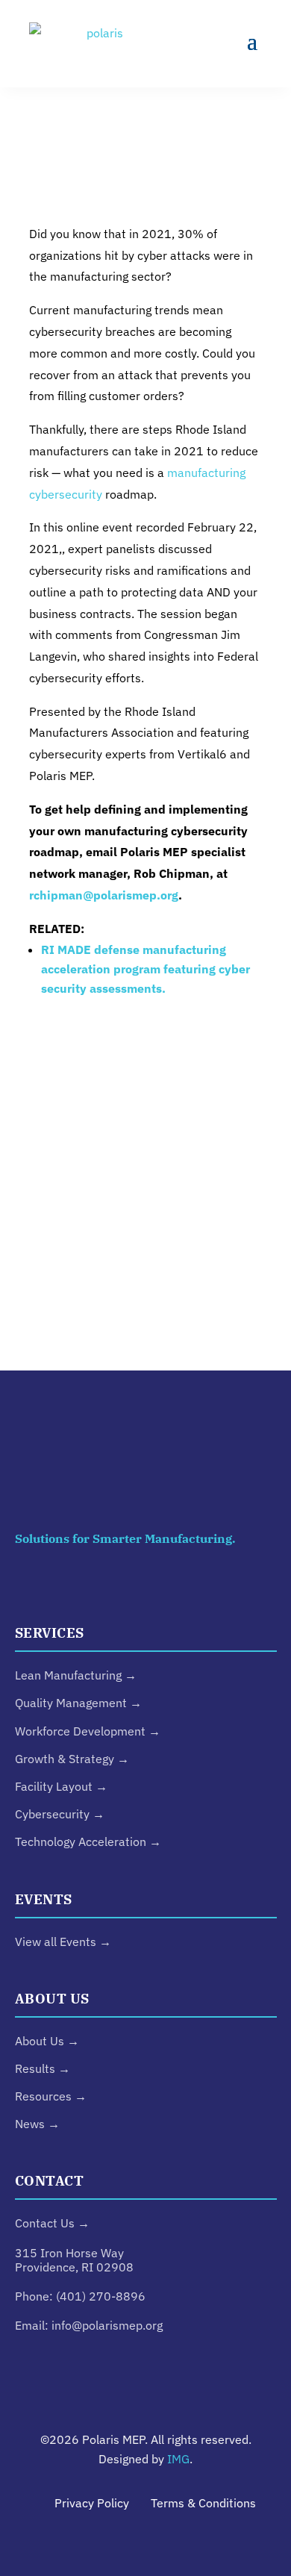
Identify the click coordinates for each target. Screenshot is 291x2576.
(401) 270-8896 (101, 2296)
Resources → (51, 2096)
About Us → (47, 2041)
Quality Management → (78, 1703)
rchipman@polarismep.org (104, 895)
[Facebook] (245, 1587)
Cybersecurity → (60, 1814)
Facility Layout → (61, 1786)
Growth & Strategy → (72, 1759)
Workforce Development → (88, 1731)
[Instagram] (113, 1587)
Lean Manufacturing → (76, 1675)
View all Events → (63, 1942)
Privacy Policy (92, 2503)
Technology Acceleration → (88, 1841)
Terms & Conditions (203, 2503)
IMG (178, 2459)
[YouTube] (179, 1587)
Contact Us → (52, 2223)
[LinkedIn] (46, 1587)
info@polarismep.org (107, 2325)
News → (37, 2124)
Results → (43, 2068)
